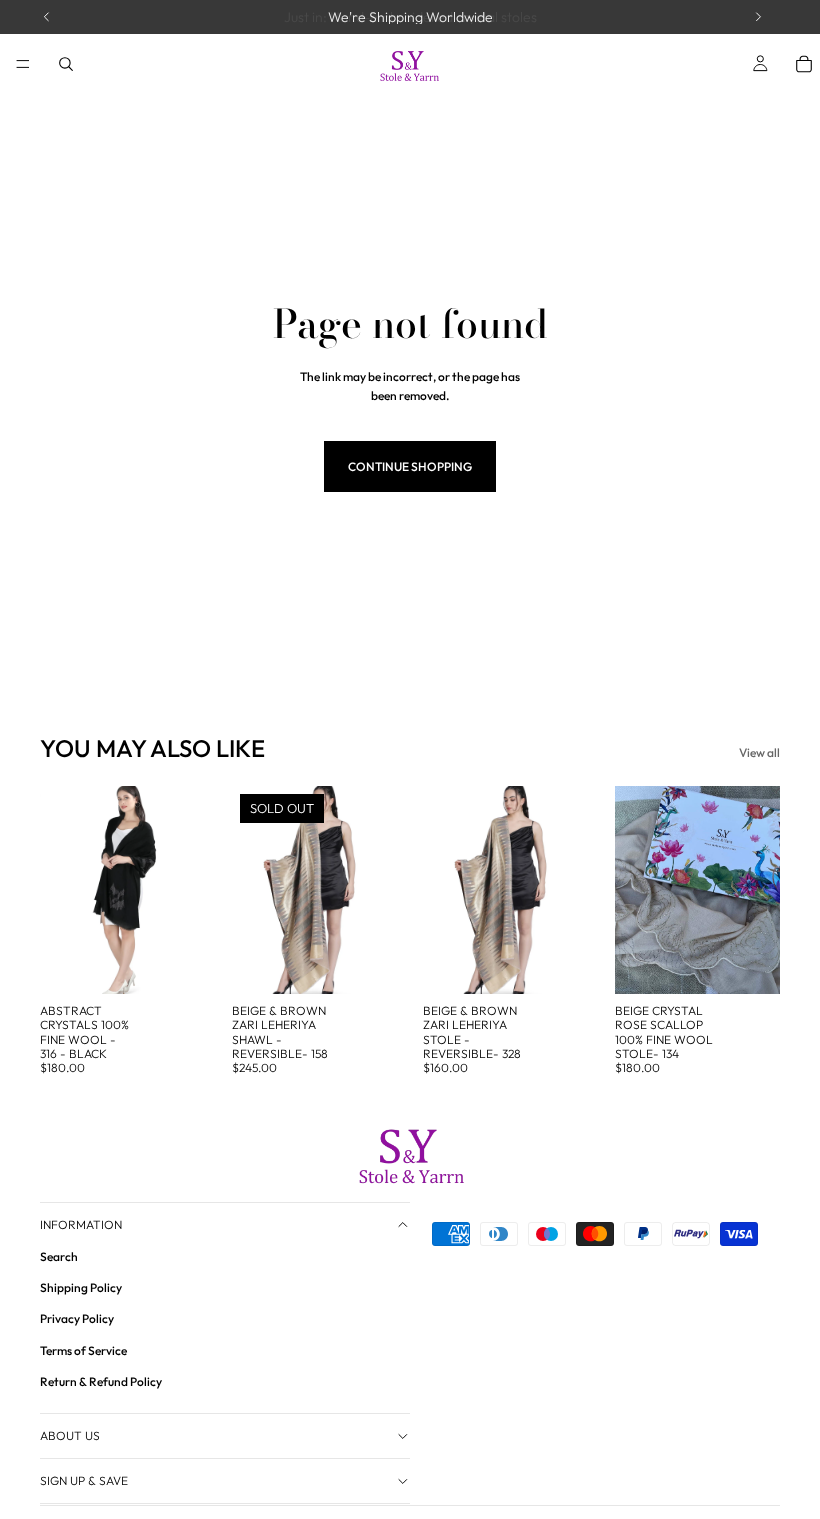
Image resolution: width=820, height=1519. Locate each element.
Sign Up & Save (84, 1480)
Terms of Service (83, 1350)
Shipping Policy (81, 1288)
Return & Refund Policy (101, 1381)
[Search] (66, 64)
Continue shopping (410, 466)
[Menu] (23, 64)
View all (759, 752)
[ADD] (175, 963)
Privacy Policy (77, 1319)
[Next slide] (184, 890)
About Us (70, 1435)
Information (81, 1224)
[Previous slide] (62, 890)
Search (59, 1256)
